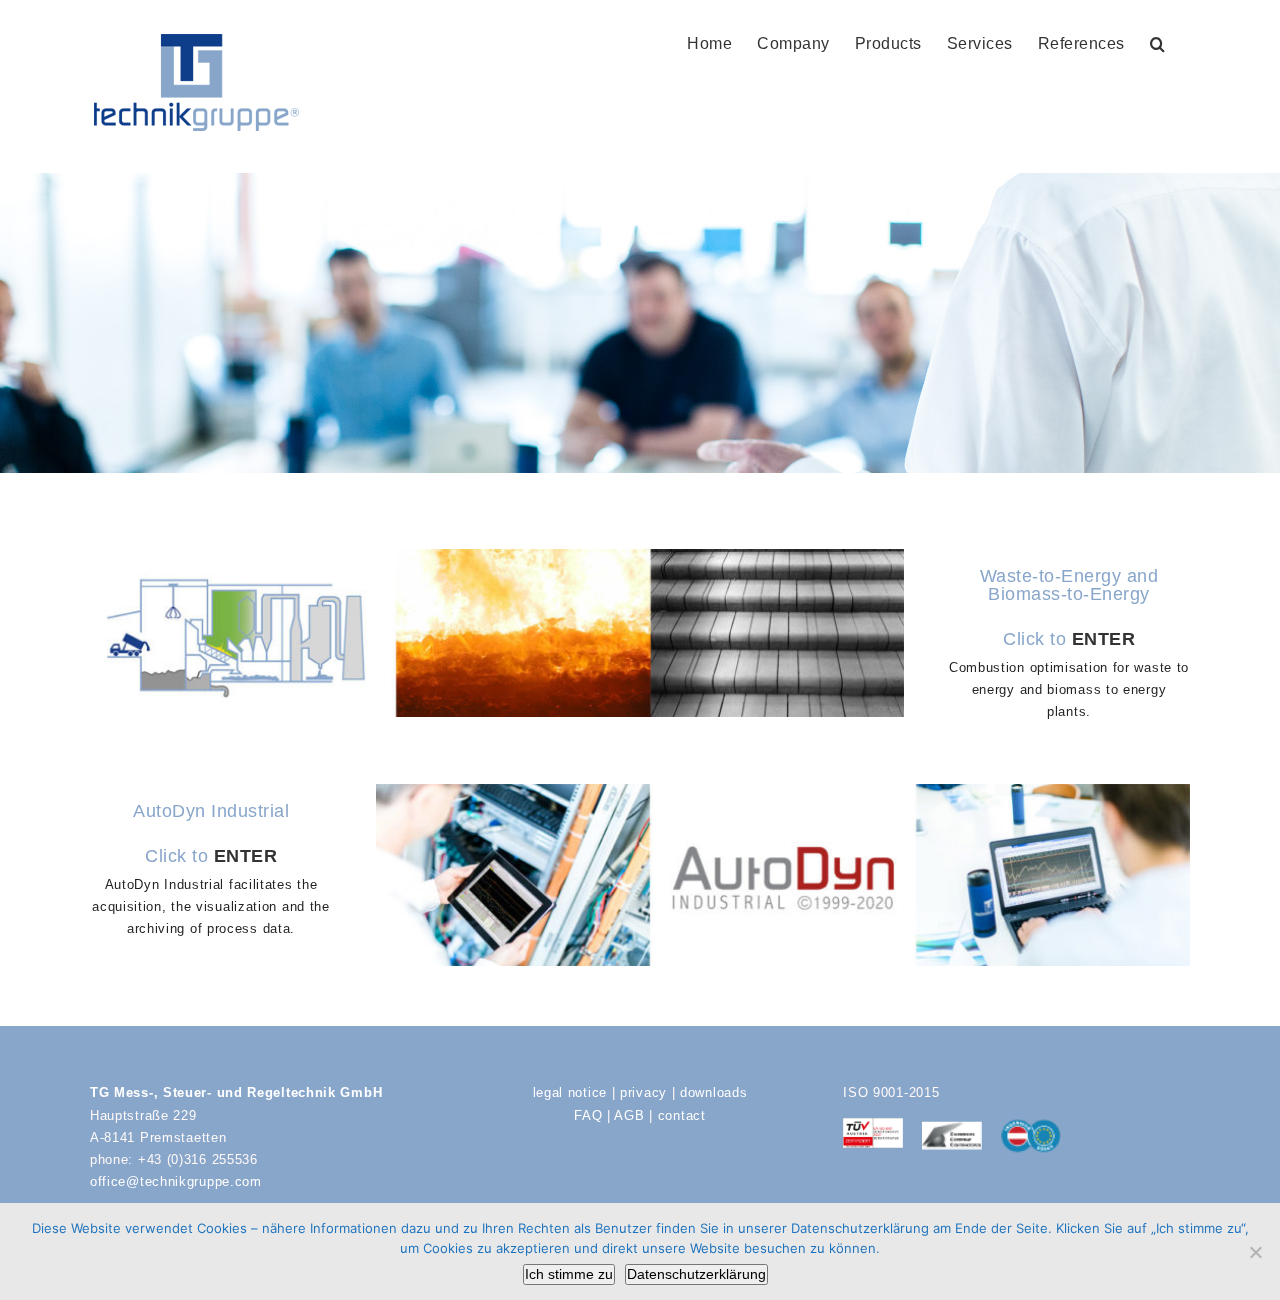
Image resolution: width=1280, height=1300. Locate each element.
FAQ (588, 1115)
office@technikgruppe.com (176, 1181)
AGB (629, 1115)
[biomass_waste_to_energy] (497, 555)
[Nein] (1255, 1252)
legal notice (570, 1092)
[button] (1158, 42)
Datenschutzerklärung (696, 1274)
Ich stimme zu (569, 1274)
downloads (713, 1092)
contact (682, 1115)
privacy (643, 1092)
